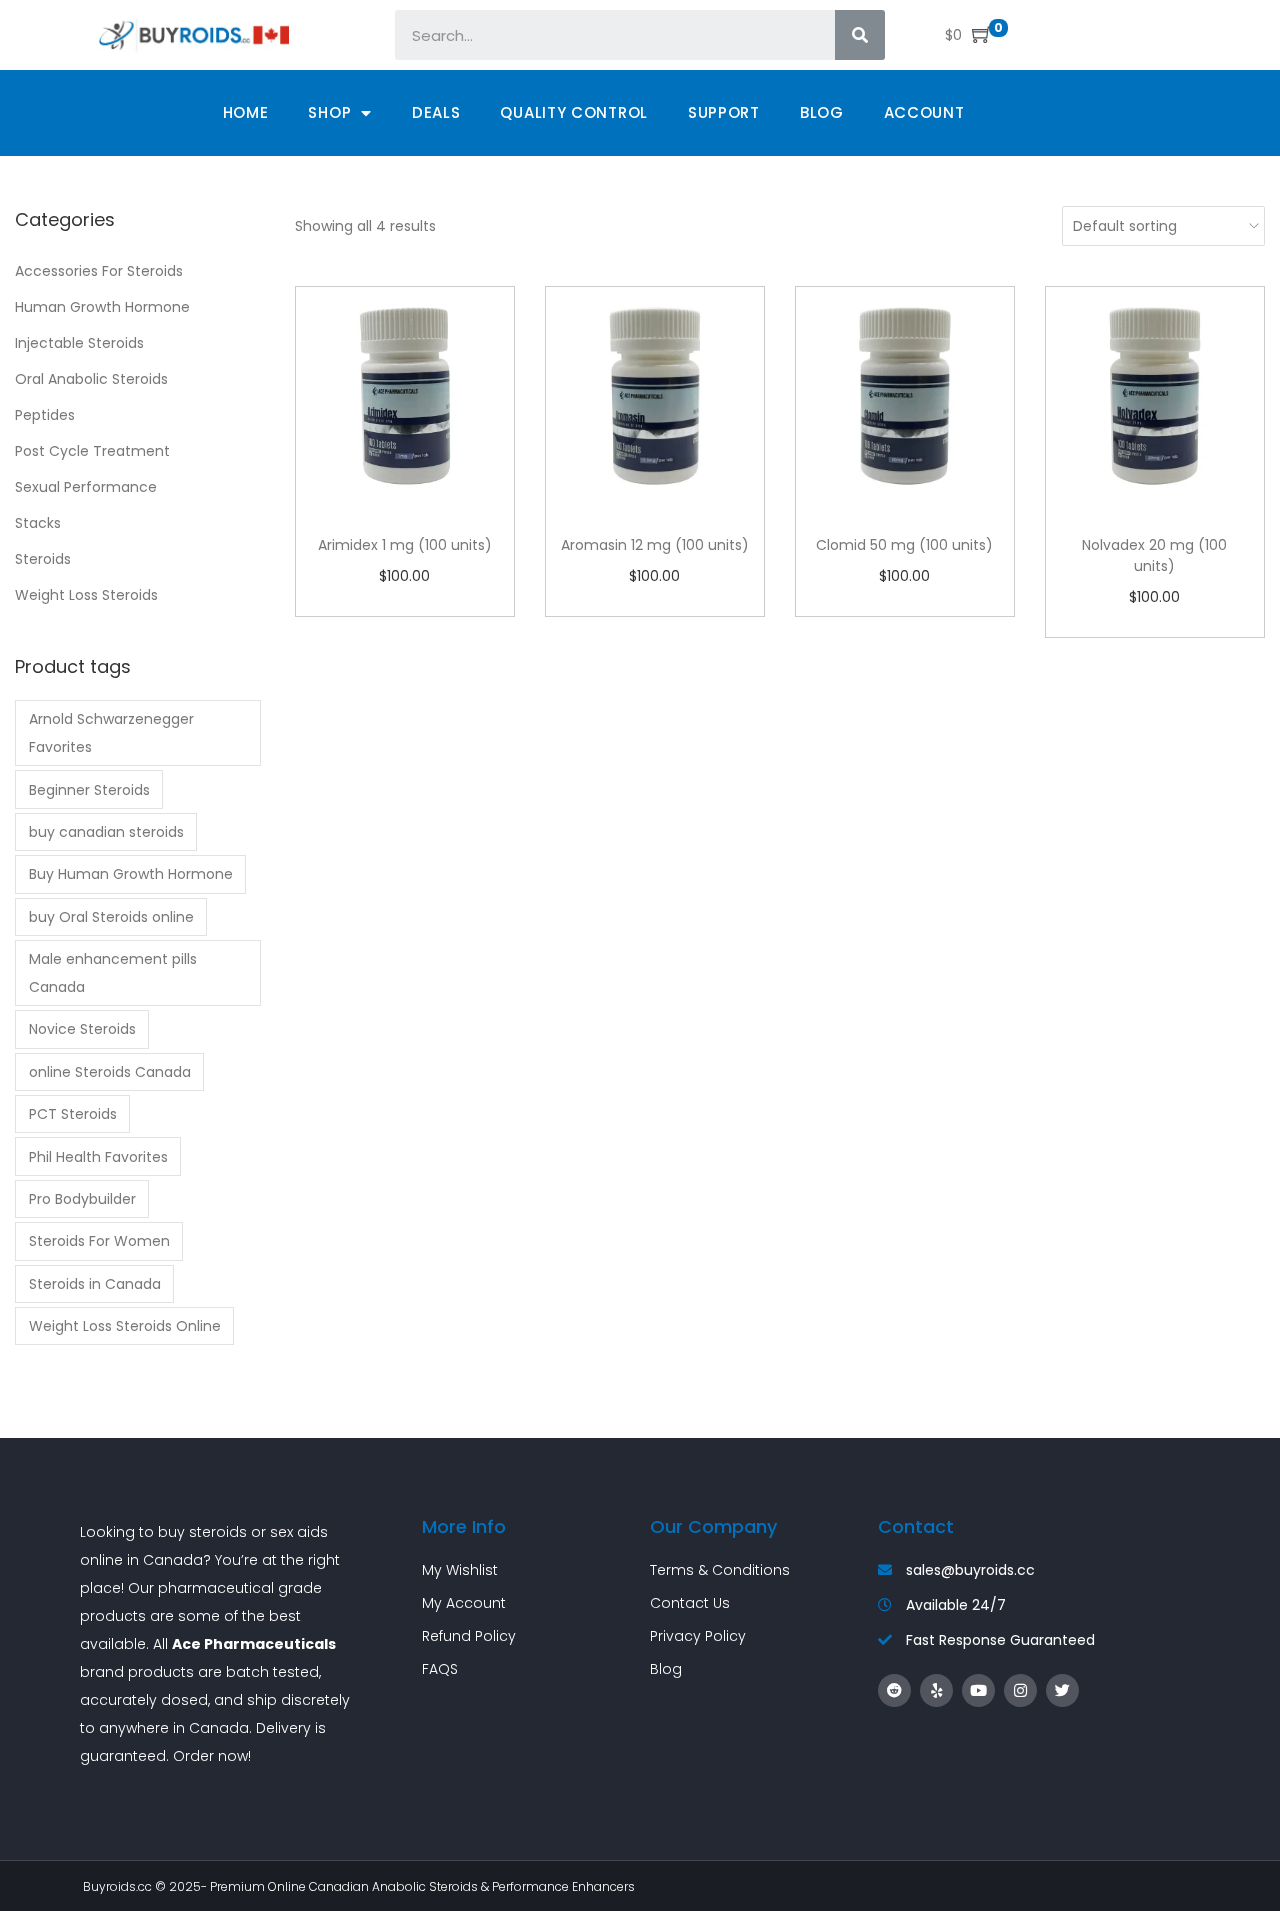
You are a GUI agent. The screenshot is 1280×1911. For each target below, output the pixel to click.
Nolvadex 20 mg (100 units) (1154, 555)
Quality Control (574, 112)
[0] (977, 35)
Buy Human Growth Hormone (131, 874)
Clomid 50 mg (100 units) (904, 545)
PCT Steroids (73, 1114)
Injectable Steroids (79, 343)
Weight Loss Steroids (86, 595)
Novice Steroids (82, 1029)
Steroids (43, 559)
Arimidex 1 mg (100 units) (405, 545)
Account (924, 112)
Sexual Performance (86, 487)
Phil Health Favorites (98, 1157)
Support (724, 112)
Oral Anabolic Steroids (91, 379)
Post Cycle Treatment (92, 451)
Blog (822, 112)
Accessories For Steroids (99, 271)
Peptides (45, 415)
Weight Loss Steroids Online (125, 1326)
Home (246, 112)
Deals (436, 112)
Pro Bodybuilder (82, 1199)
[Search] (860, 35)
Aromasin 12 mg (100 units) (655, 545)
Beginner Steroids (89, 790)
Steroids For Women (99, 1241)
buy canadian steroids (106, 832)
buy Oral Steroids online (111, 917)
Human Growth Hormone (102, 307)
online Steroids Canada (110, 1072)
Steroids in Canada (95, 1284)
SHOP (329, 112)
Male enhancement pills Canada (113, 973)
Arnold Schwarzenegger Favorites (111, 733)
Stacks (38, 523)
